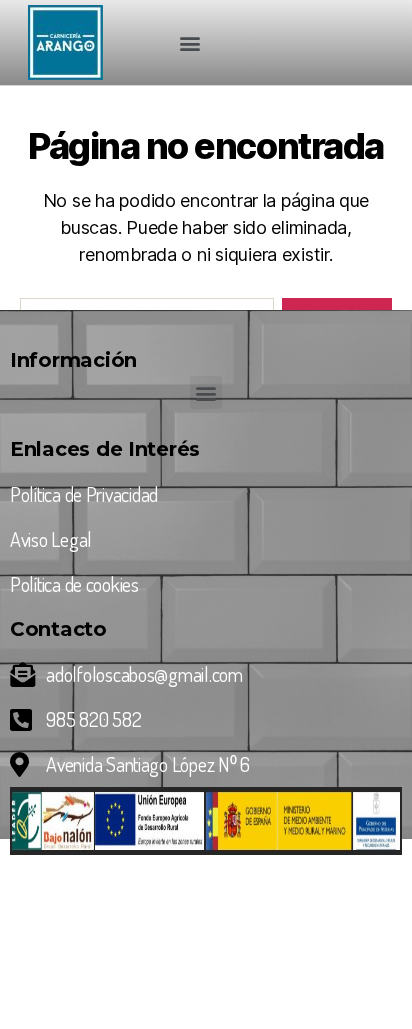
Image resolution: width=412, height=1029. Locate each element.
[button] (189, 42)
